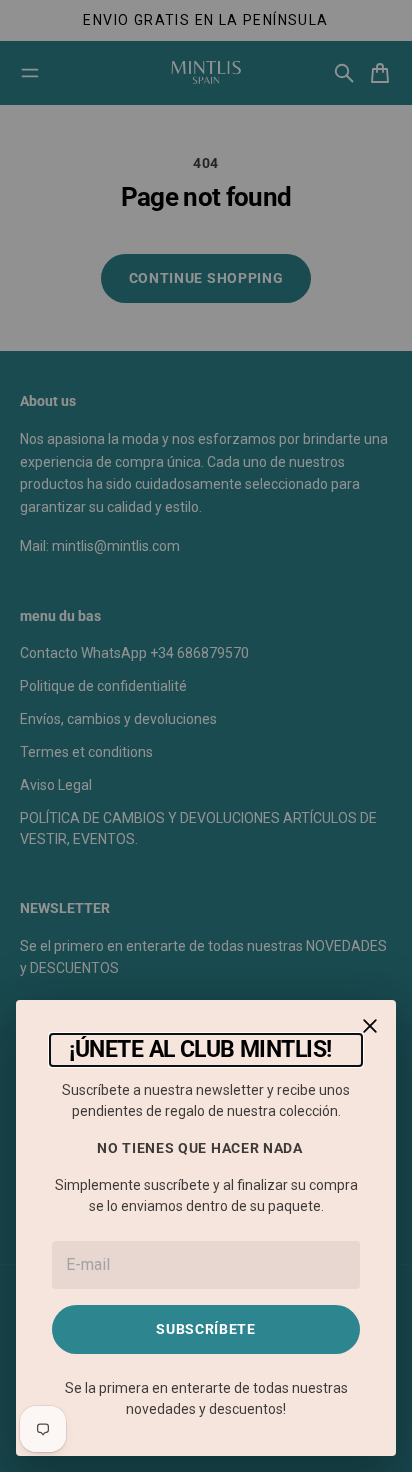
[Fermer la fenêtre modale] (370, 1026)
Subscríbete (206, 1329)
